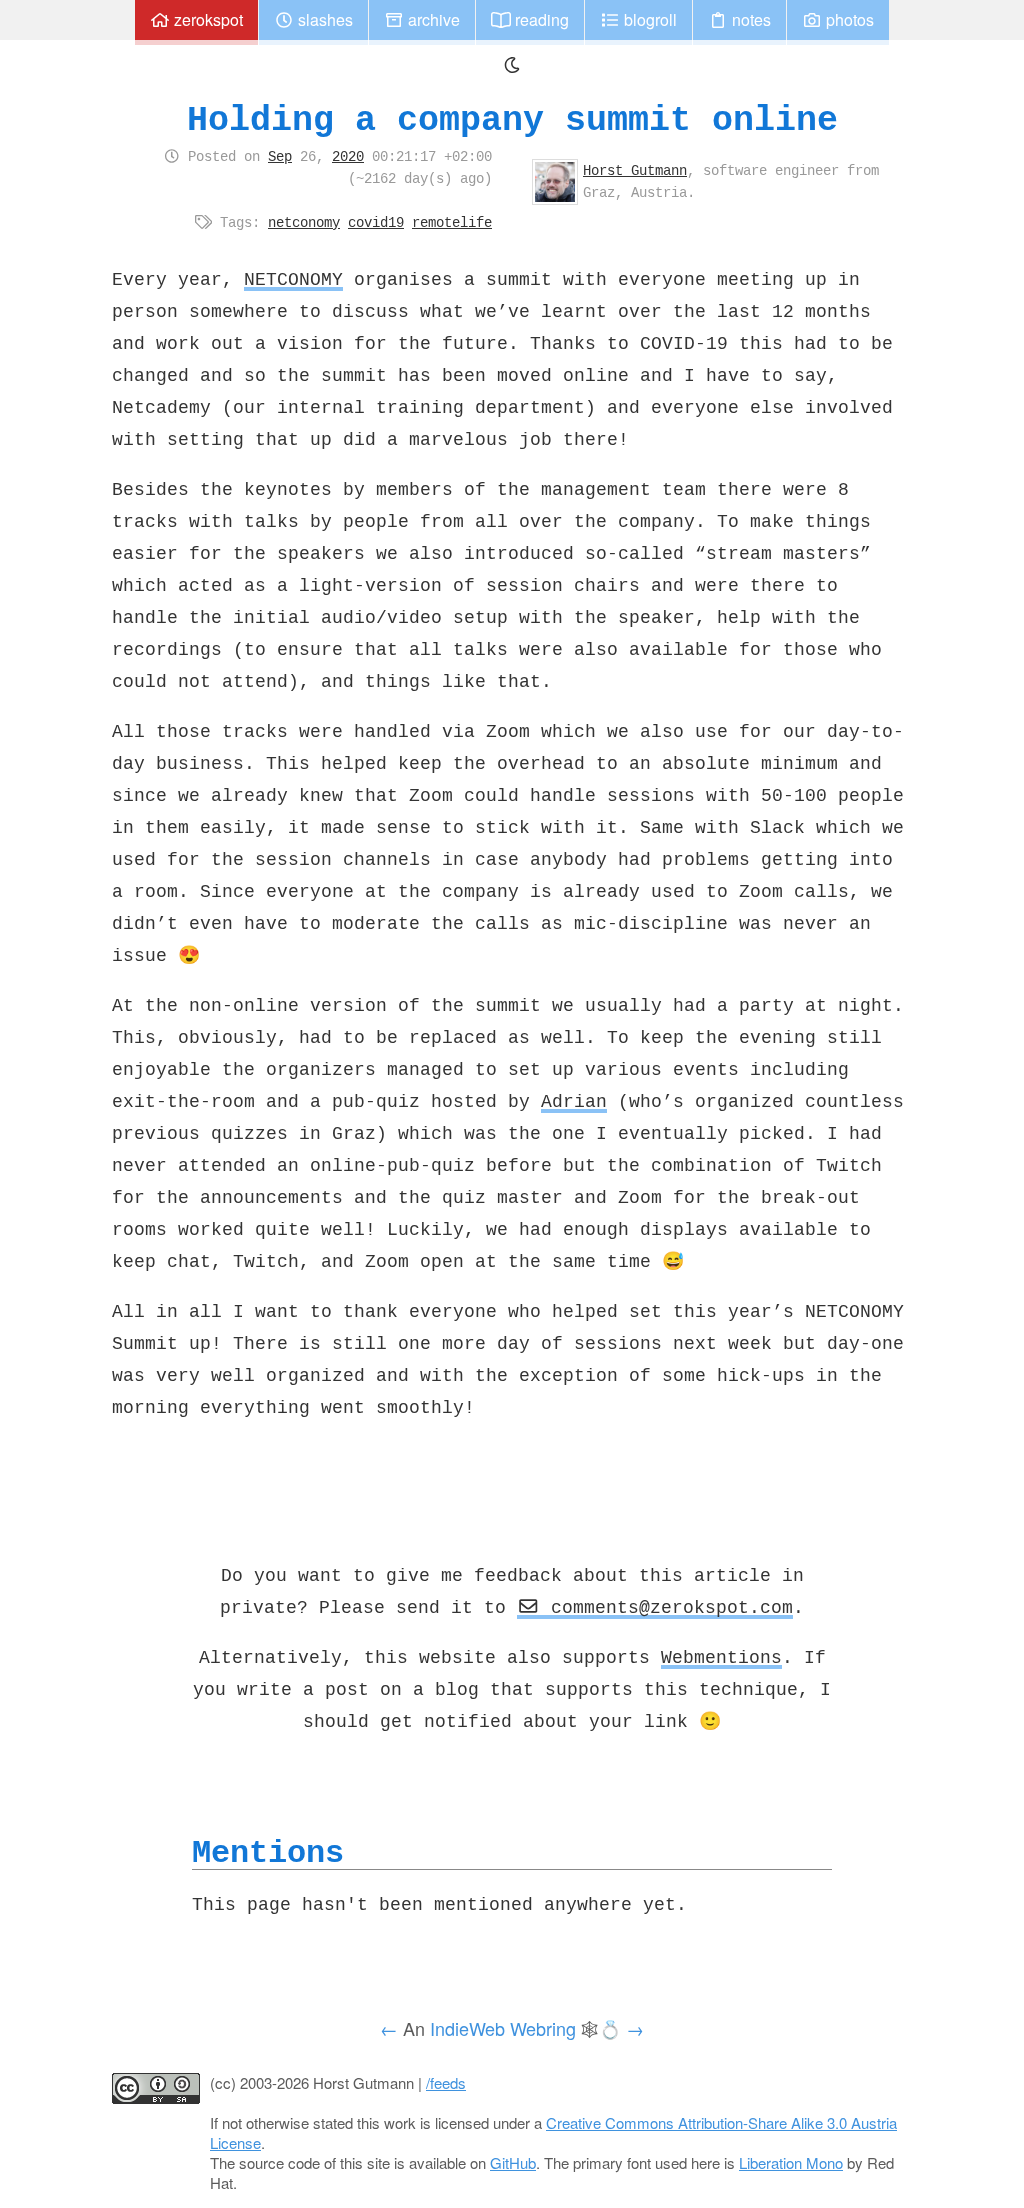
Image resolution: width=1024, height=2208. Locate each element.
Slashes (323, 19)
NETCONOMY (293, 279)
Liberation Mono (791, 2162)
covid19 (376, 222)
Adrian (574, 1101)
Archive (432, 19)
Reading (540, 19)
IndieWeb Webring (503, 2028)
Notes (749, 19)
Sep (280, 156)
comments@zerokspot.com (666, 1607)
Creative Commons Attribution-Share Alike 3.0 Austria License (553, 2132)
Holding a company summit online (512, 119)
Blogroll (648, 19)
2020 (348, 156)
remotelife (452, 222)
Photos (848, 19)
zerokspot (206, 19)
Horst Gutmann (635, 170)
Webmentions (721, 1657)
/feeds (446, 2082)
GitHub (513, 2162)
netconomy (304, 222)
